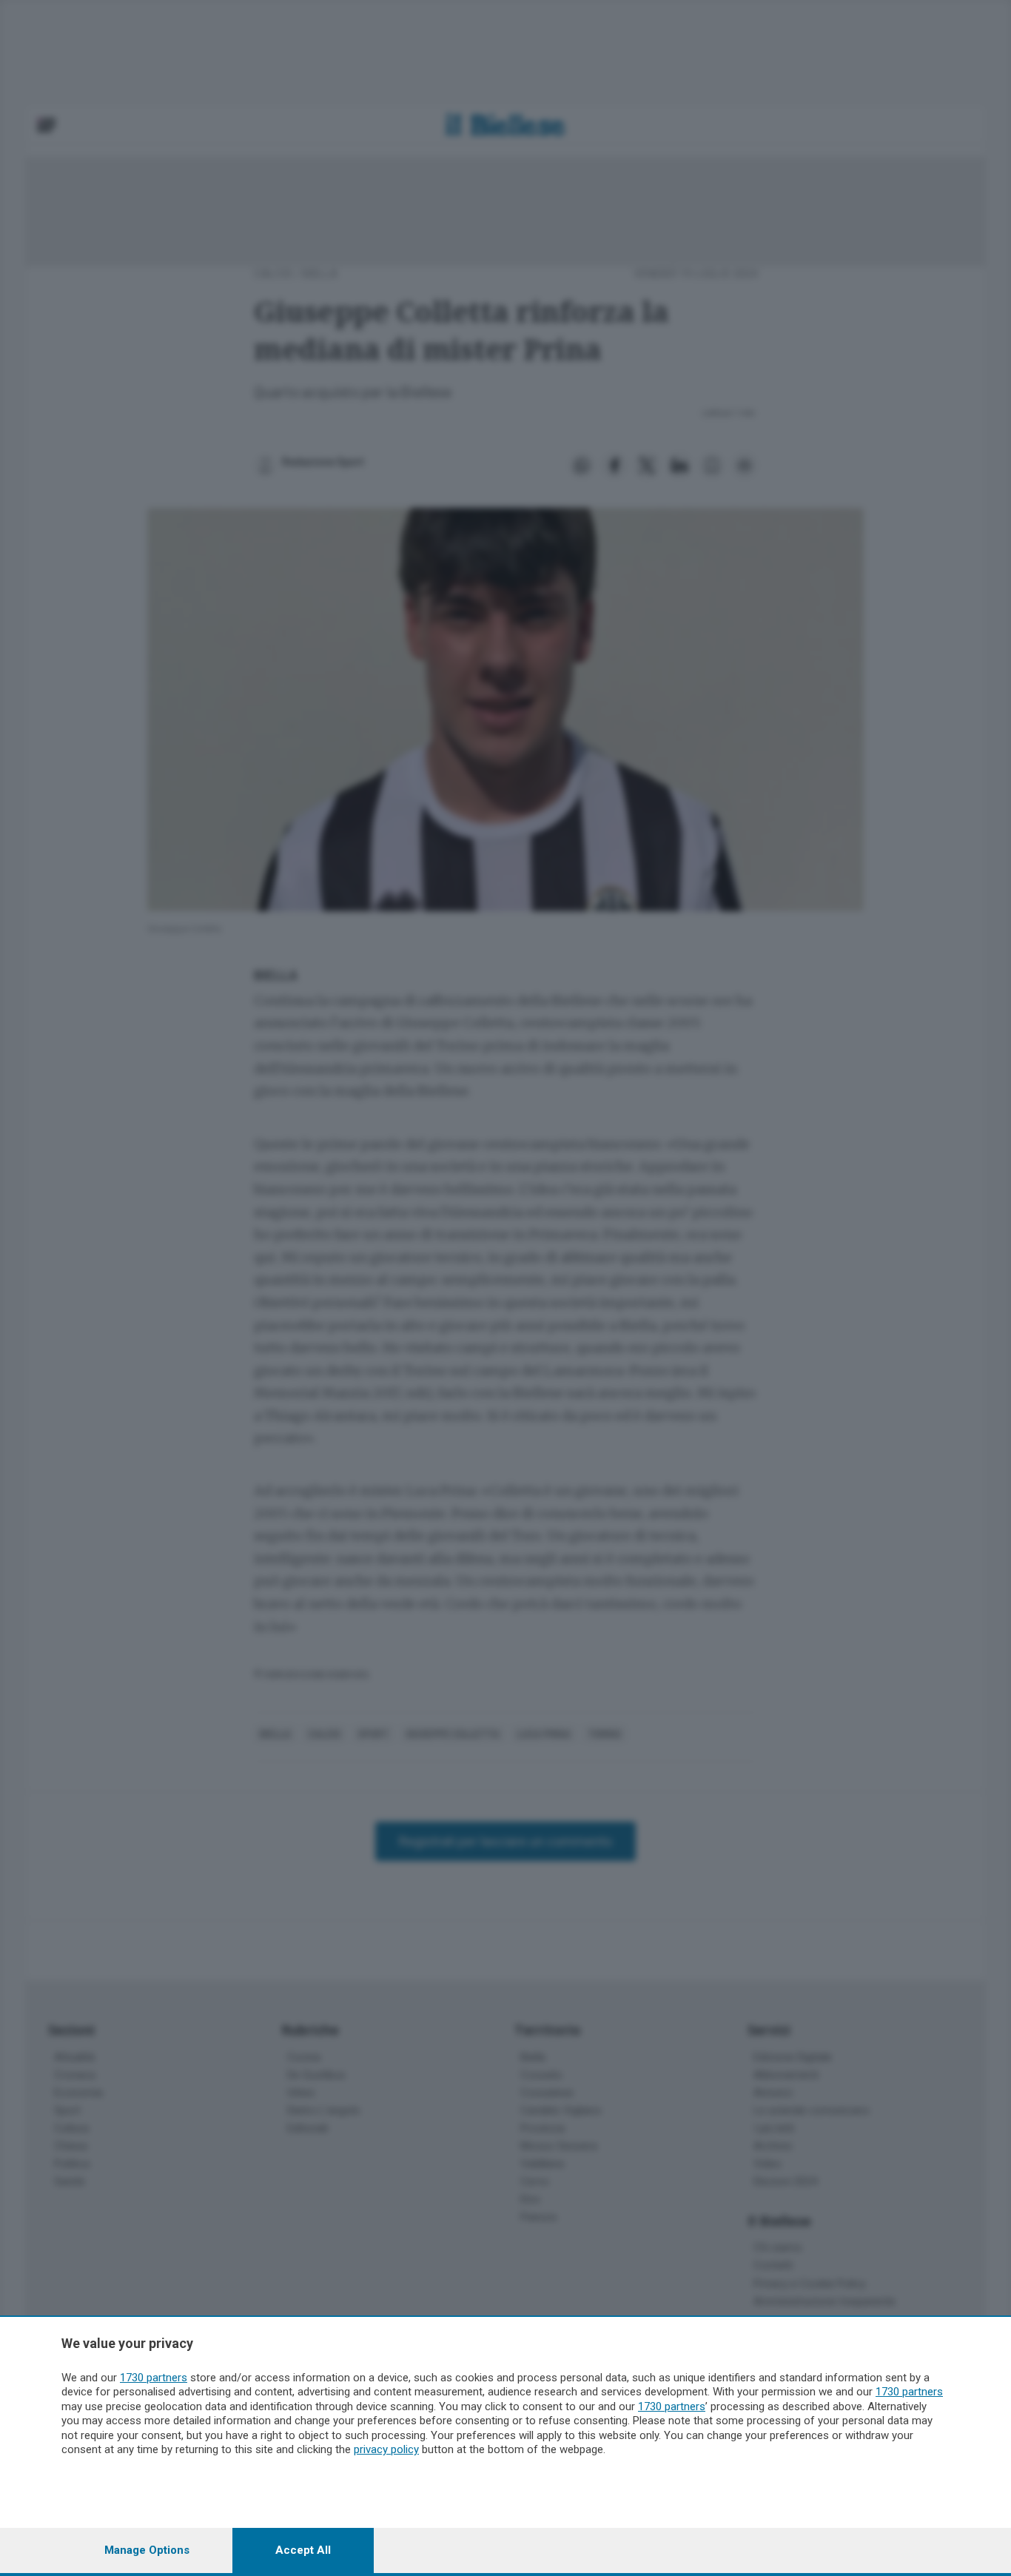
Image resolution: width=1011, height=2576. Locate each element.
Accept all (303, 2550)
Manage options (147, 2550)
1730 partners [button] (154, 2378)
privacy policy (386, 2449)
